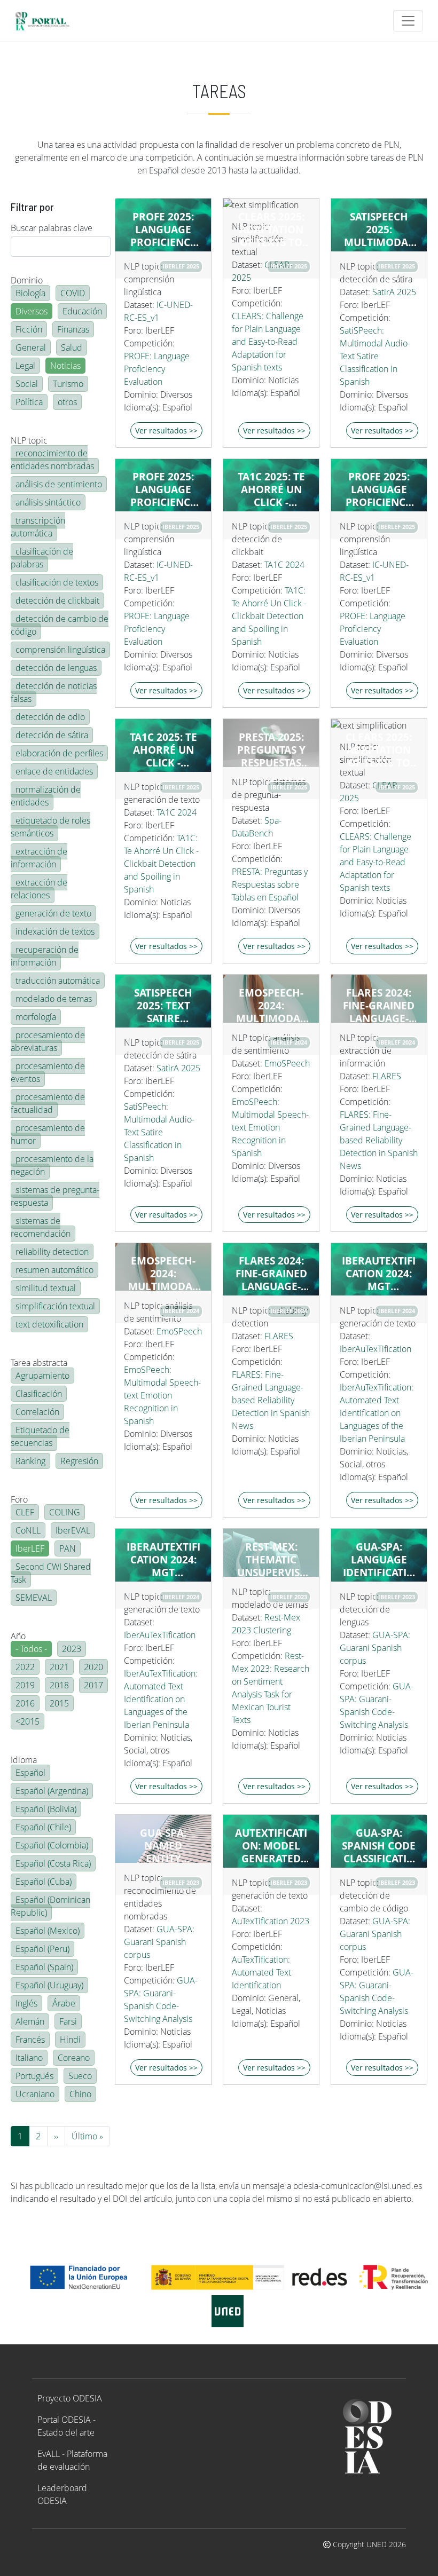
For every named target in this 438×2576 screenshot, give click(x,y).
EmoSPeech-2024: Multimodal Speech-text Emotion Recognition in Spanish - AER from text (271, 1006)
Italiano (29, 2058)
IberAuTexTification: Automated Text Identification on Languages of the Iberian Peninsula (377, 1413)
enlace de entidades (54, 771)
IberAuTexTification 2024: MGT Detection (379, 1274)
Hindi (70, 2040)
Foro (19, 1499)
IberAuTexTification (376, 1349)
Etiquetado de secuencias (40, 1436)
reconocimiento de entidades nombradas (52, 460)
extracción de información (39, 858)
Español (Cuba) (44, 1882)
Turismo (68, 384)
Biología (30, 293)
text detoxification (49, 1324)
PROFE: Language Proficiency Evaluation (157, 369)
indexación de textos (55, 931)
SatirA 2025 (394, 292)
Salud (72, 347)
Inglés (26, 2003)
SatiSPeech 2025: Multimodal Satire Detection (379, 230)
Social (27, 384)
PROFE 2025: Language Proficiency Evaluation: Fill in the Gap (379, 489)
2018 (59, 1685)
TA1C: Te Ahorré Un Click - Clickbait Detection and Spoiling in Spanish (269, 616)
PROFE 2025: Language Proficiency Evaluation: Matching (163, 489)
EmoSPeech (287, 1063)
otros (67, 402)
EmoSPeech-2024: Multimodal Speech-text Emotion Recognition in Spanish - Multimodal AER (163, 1274)
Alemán (30, 2021)
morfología (36, 1017)
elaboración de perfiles (59, 753)
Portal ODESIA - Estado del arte (67, 2426)
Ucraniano (35, 2094)
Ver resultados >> (166, 430)
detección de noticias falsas (54, 692)
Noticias (65, 366)
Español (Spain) (44, 1967)
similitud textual (46, 1288)
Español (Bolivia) (46, 1809)
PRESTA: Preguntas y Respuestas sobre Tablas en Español (270, 884)
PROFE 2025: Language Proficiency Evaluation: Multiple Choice (163, 230)
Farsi (68, 2021)
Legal (25, 366)
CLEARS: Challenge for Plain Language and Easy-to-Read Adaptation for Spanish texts (268, 342)
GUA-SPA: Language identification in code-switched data (379, 1560)
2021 (59, 1667)
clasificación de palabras (42, 558)
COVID (73, 293)
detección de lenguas (56, 668)
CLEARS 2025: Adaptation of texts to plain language (379, 750)
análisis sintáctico (48, 502)
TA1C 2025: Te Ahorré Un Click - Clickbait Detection (271, 489)
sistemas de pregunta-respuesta (55, 1196)
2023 (72, 1649)
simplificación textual (55, 1306)
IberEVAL (73, 1530)
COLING (65, 1512)
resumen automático (54, 1270)
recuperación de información (45, 956)
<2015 (28, 1721)
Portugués (34, 2076)
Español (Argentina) (52, 1791)
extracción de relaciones (39, 889)
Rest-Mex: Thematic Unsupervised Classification (271, 1560)
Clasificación (39, 1394)
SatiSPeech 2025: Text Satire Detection (163, 1006)
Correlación (37, 1412)
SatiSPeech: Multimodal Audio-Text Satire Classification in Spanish (375, 356)
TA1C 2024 (284, 565)
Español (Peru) (42, 1949)
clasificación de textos (57, 582)
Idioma (24, 1760)
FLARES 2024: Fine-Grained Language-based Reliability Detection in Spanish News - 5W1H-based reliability (271, 1274)
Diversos (32, 311)
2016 (25, 1703)
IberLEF (30, 1548)
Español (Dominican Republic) (50, 1906)
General (31, 347)
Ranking (30, 1461)
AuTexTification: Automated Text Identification (261, 1972)
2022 (25, 1667)
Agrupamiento (42, 1376)
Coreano (74, 2058)
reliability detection (52, 1252)
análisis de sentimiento (59, 484)
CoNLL (28, 1530)
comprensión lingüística (60, 650)
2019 (25, 1685)
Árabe (64, 2003)
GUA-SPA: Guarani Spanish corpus (375, 1648)
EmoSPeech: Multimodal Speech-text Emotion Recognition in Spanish (270, 1127)
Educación (82, 311)
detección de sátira (52, 735)
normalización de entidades (46, 796)
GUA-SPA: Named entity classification (163, 1846)
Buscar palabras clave (52, 228)
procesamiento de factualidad (48, 1103)
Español (30, 1773)
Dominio (27, 280)
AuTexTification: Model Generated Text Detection (271, 1846)
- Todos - (31, 1649)
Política (29, 402)
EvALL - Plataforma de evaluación (72, 2460)
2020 (93, 1667)
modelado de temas (54, 999)
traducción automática (58, 981)
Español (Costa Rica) (53, 1863)
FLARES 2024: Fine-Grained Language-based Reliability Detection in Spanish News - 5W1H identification (379, 1006)
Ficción (29, 329)
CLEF (25, 1512)
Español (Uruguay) (49, 1985)
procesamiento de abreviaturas (48, 1041)
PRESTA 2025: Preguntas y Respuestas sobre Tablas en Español (271, 750)
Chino (80, 2094)
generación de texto (53, 913)
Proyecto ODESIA (70, 2398)
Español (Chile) (43, 1827)
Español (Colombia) (52, 1845)
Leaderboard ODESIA (62, 2494)
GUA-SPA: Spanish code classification (379, 1846)
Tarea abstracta (39, 1363)
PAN (68, 1548)
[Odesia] (47, 21)
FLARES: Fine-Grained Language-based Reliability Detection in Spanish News (379, 1140)
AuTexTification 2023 (271, 1921)
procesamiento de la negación (52, 1165)
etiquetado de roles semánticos (50, 827)
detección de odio (50, 717)
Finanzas (73, 329)
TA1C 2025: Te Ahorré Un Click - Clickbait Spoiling (163, 750)
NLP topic (29, 440)
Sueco (80, 2076)
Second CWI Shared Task (51, 1573)
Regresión (79, 1461)
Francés (30, 2040)
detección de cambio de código (60, 625)
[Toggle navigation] (408, 21)
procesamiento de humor (48, 1134)
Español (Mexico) (48, 1931)
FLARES (387, 1076)
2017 (93, 1685)
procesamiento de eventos (48, 1072)
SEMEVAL (34, 1598)
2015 (59, 1703)
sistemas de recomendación (41, 1227)
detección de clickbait (57, 600)
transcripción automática (38, 527)
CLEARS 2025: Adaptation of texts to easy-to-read (271, 230)
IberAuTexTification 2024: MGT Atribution (163, 1560)
